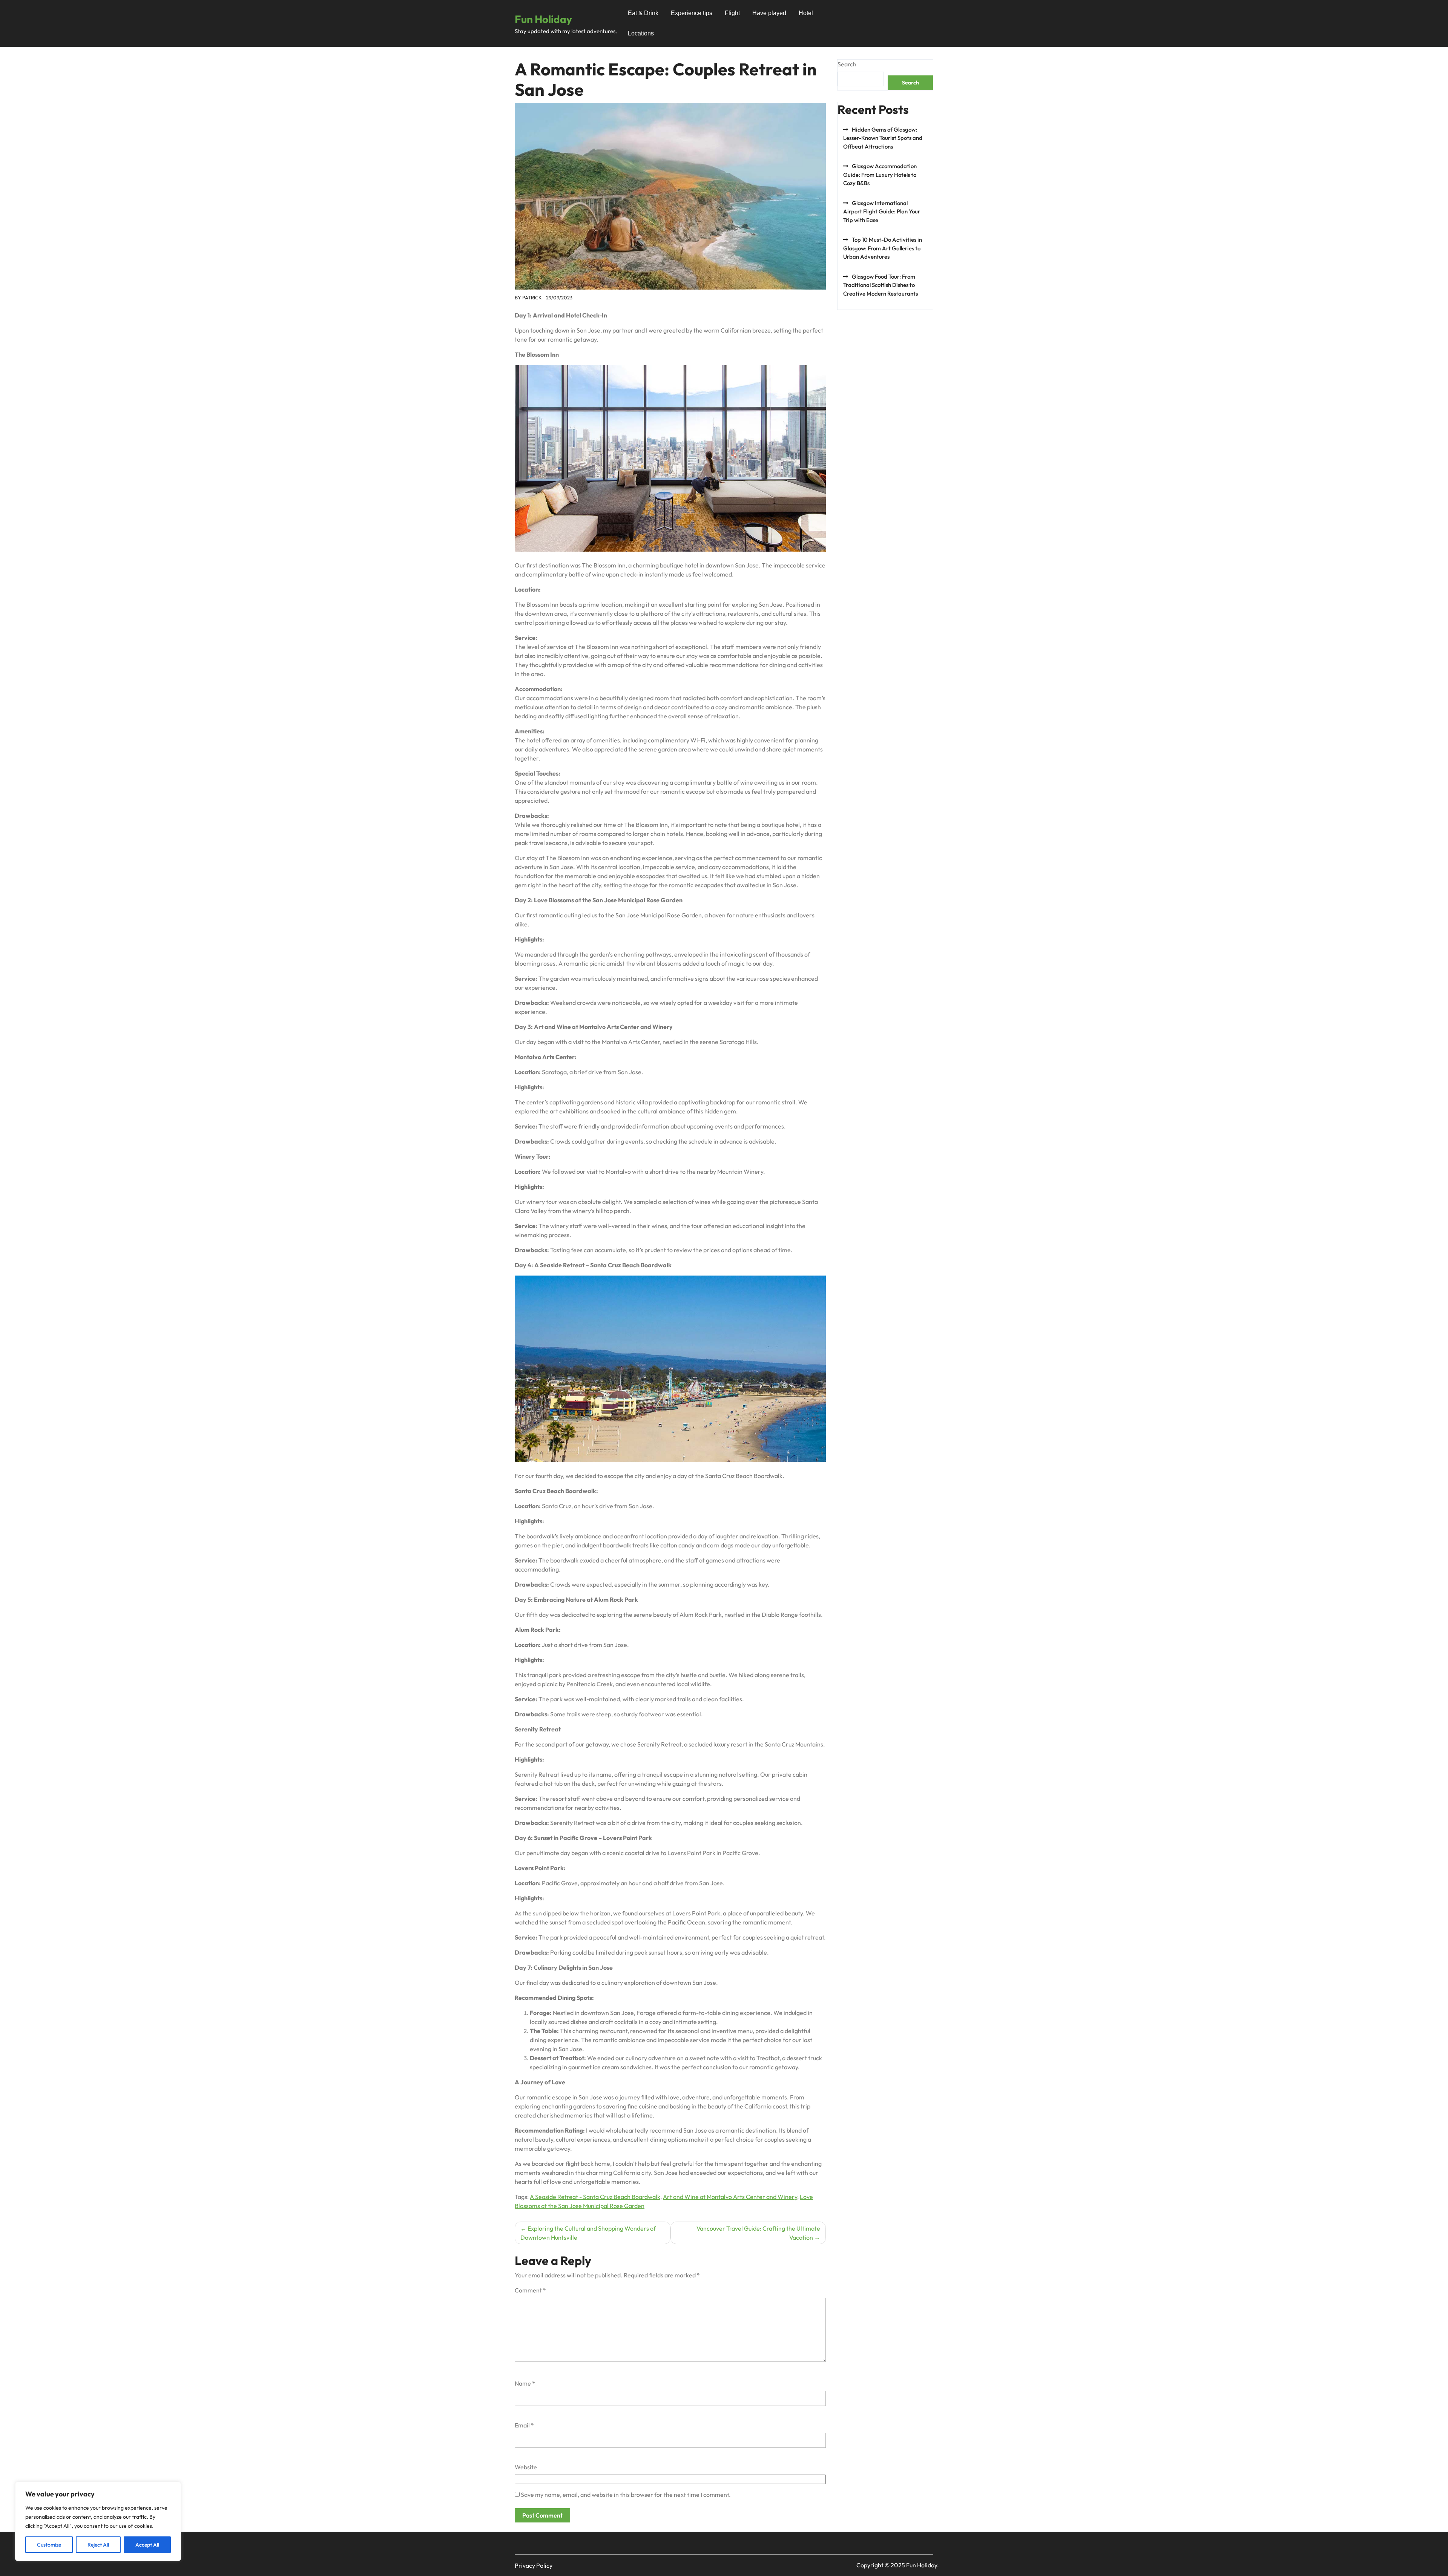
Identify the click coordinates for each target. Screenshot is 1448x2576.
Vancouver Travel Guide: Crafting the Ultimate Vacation (758, 2233)
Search (847, 64)
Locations (641, 33)
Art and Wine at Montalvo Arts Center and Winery (730, 2197)
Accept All (147, 2545)
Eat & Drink (643, 13)
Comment (530, 2290)
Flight (732, 13)
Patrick (532, 297)
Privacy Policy (534, 2565)
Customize (49, 2545)
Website (526, 2467)
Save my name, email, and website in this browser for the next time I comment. (626, 2495)
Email (524, 2425)
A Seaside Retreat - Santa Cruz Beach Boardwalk (595, 2197)
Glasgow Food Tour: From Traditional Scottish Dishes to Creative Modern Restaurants (880, 285)
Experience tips (692, 13)
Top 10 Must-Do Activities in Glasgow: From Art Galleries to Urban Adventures (883, 248)
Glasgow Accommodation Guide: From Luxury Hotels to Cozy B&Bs (880, 175)
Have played (769, 13)
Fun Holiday (543, 19)
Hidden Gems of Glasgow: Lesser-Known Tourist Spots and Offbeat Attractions (883, 138)
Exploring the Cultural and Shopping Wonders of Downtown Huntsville (588, 2233)
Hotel (806, 13)
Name (525, 2383)
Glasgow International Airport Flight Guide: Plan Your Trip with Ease (882, 212)
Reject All (98, 2545)
